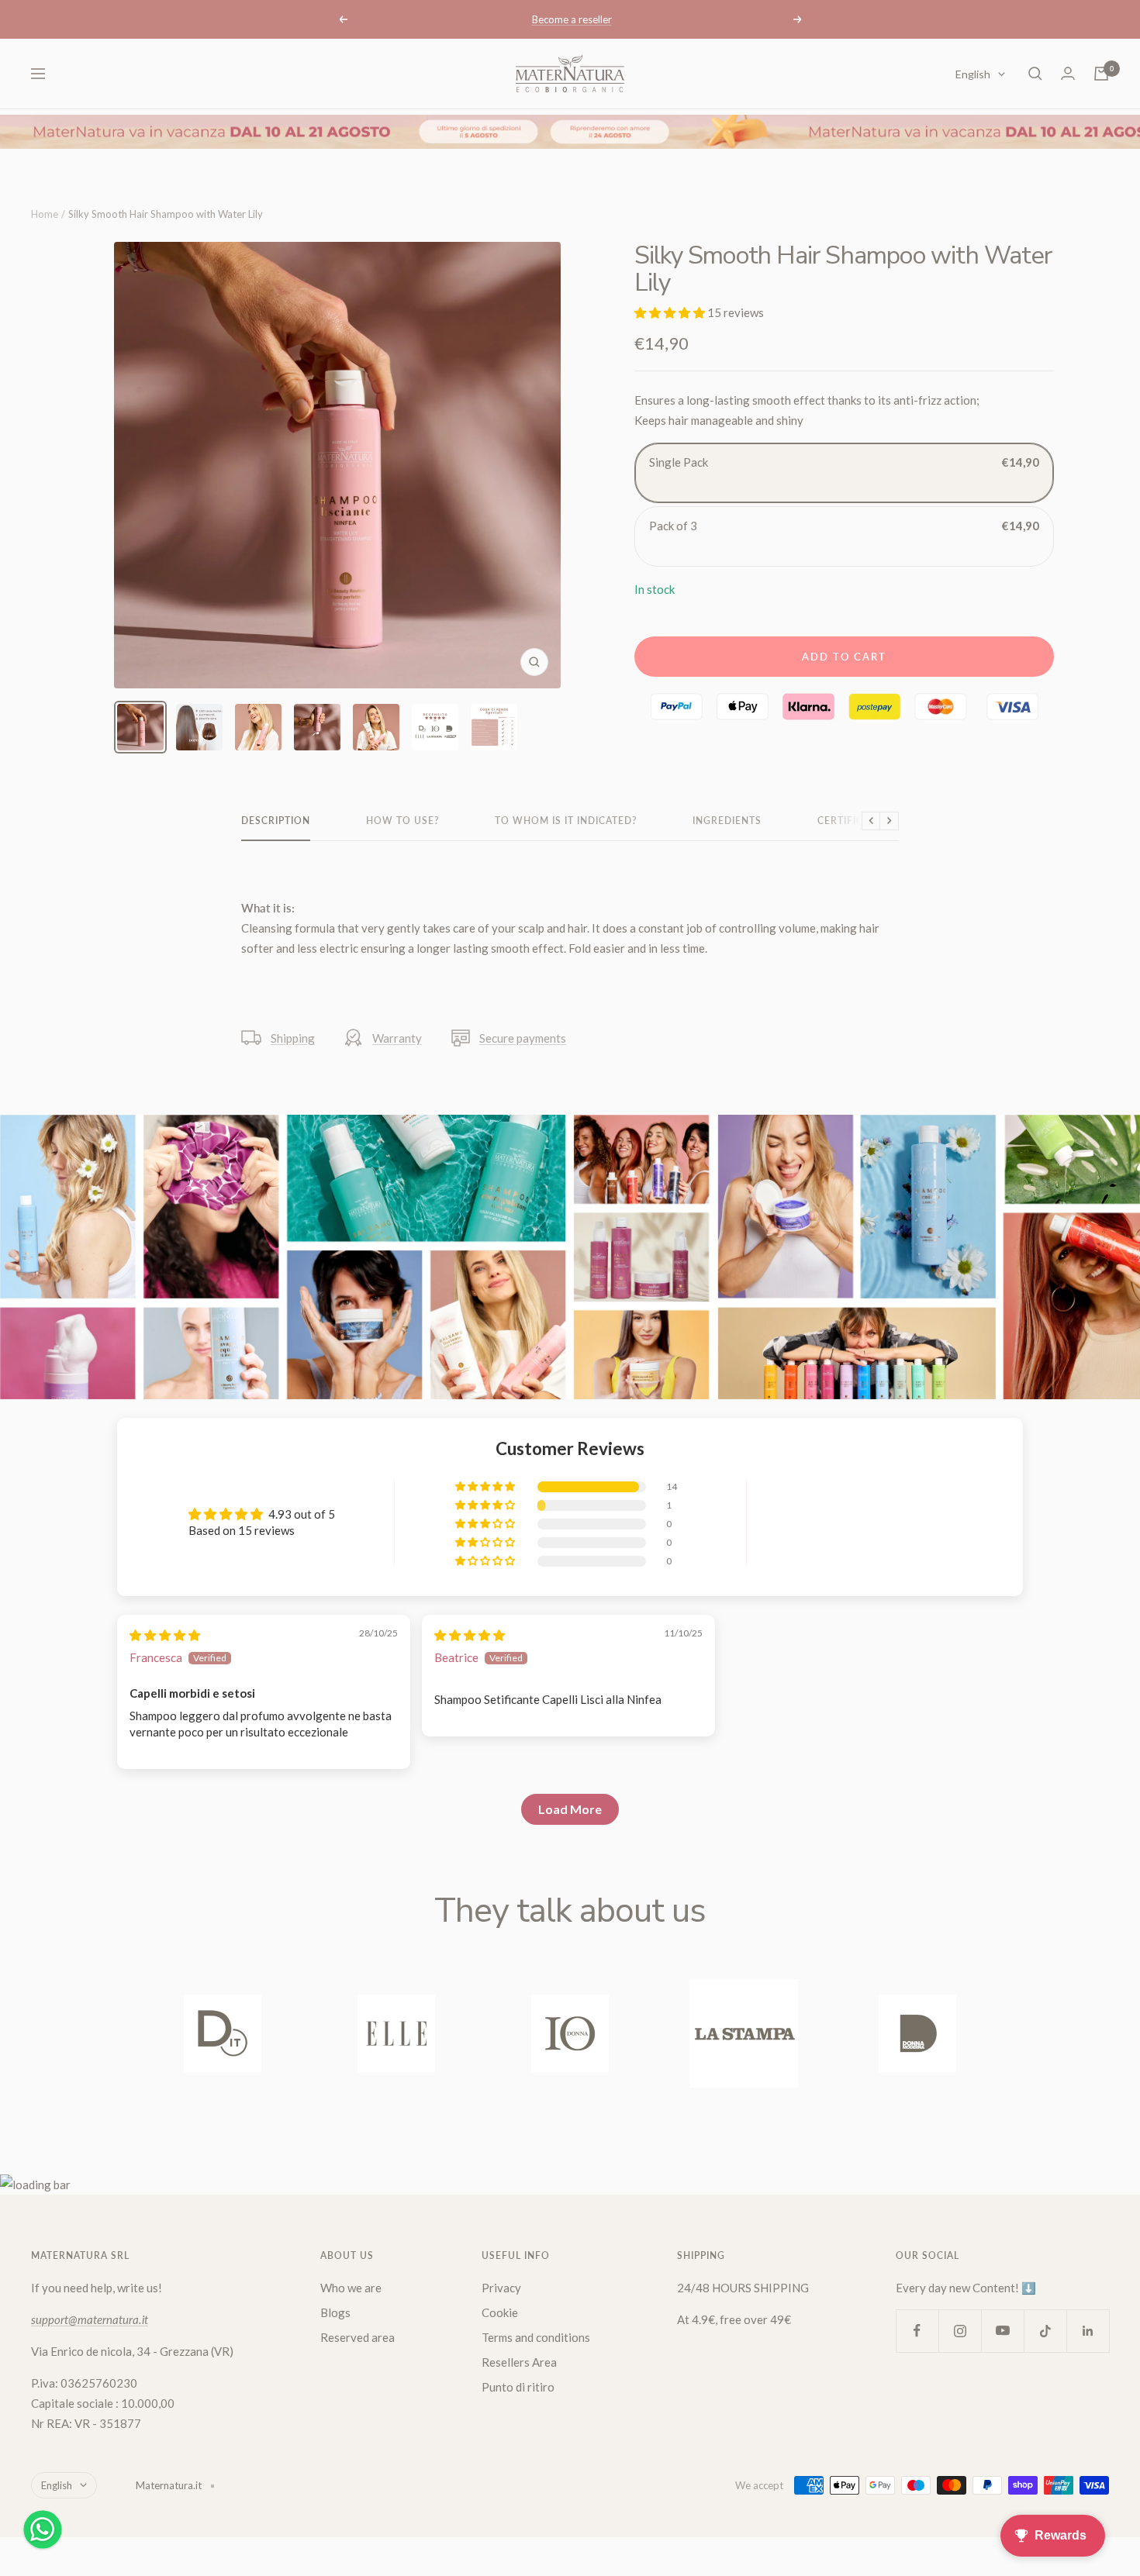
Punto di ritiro (518, 2387)
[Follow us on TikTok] (1045, 2331)
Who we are (351, 2288)
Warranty (397, 1038)
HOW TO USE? (402, 821)
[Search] (1035, 74)
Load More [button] (570, 1809)
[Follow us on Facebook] (917, 2331)
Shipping (293, 1038)
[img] (165, 1635)
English (973, 74)
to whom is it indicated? (566, 821)
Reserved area (358, 2337)
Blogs (335, 2312)
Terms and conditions (536, 2337)
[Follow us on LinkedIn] (1088, 2331)
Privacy (501, 2288)
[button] (671, 312)
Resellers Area (519, 2362)
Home (45, 214)
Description (276, 821)
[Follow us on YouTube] (1002, 2331)
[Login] (1068, 73)
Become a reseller (572, 19)
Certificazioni (858, 821)
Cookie (500, 2312)
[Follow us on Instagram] (960, 2331)
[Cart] (1101, 74)
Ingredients (727, 821)
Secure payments (523, 1038)
